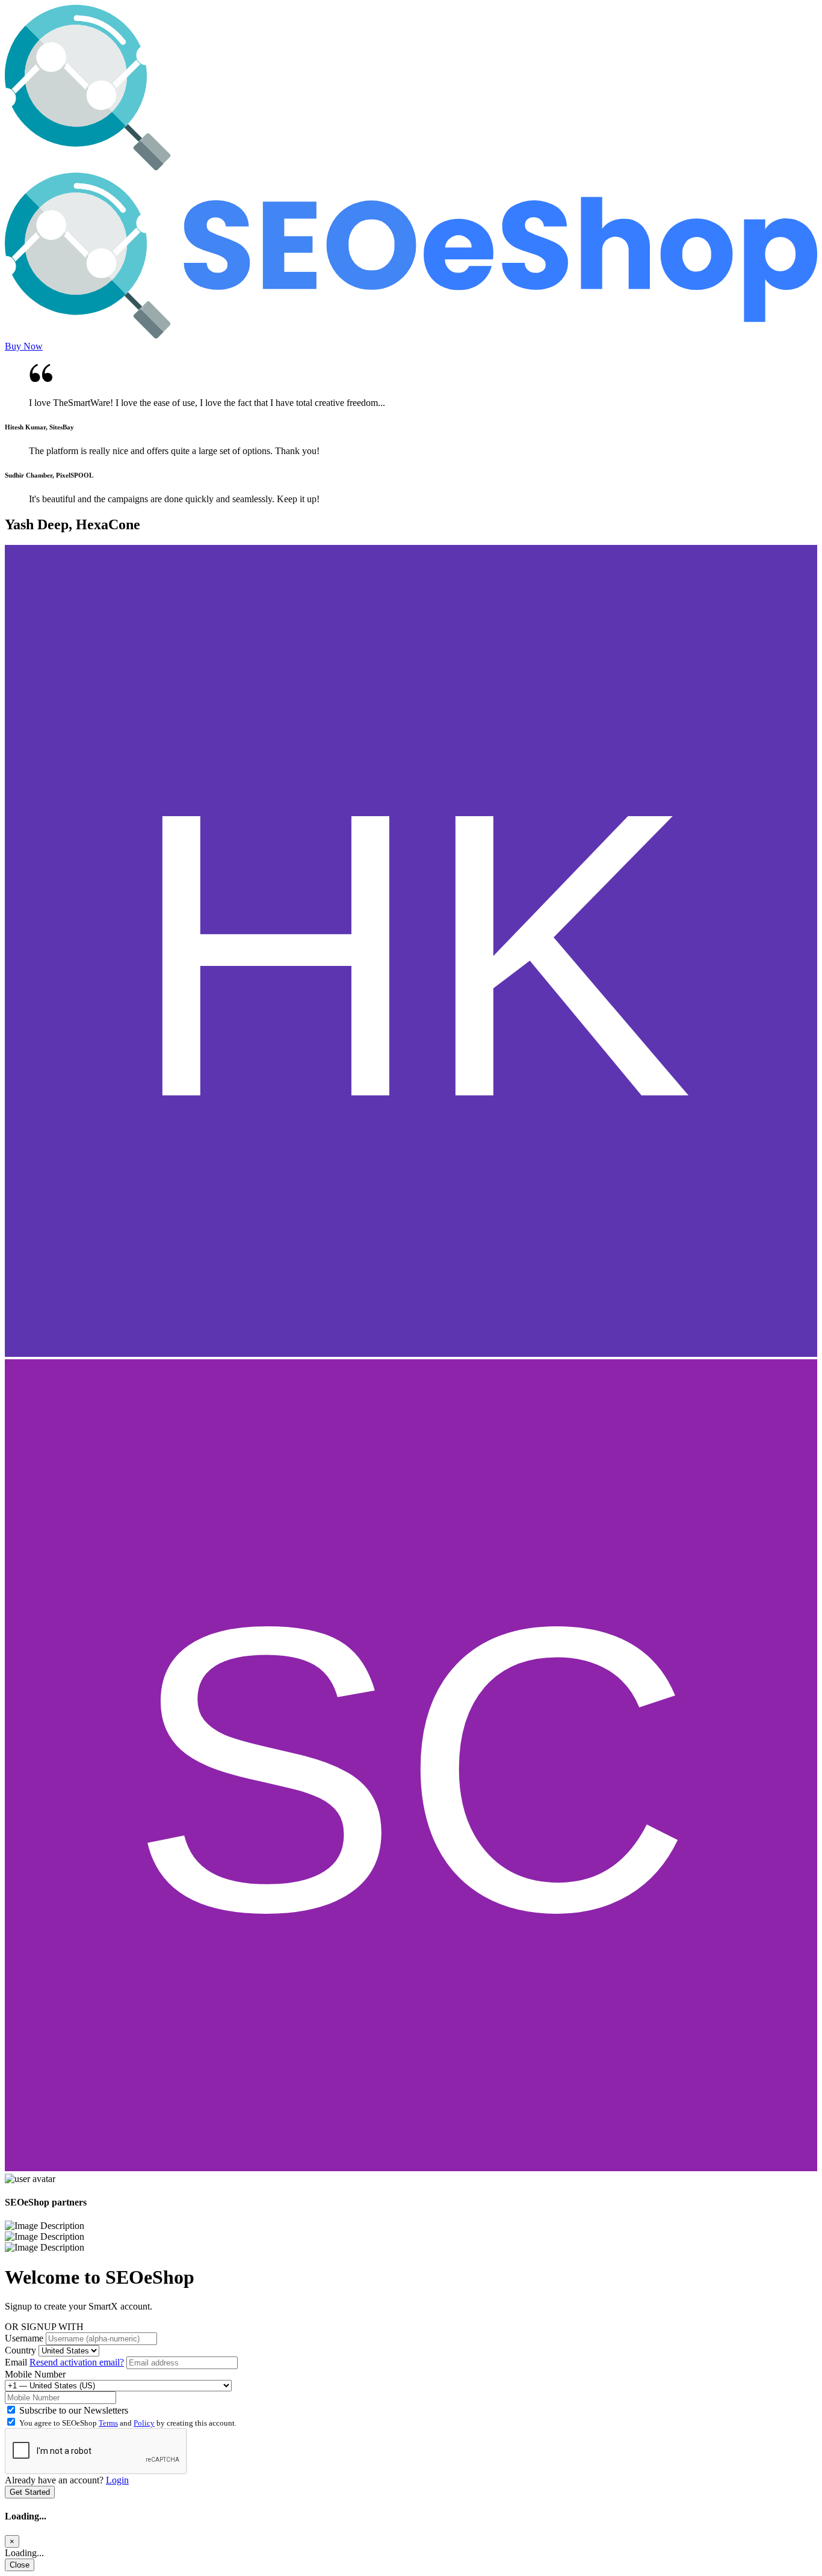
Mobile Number (35, 2374)
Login (117, 2480)
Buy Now (24, 346)
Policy (144, 2423)
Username (24, 2338)
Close (20, 2565)
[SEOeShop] (411, 167)
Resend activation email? (77, 2362)
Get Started (30, 2492)
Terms (108, 2423)
